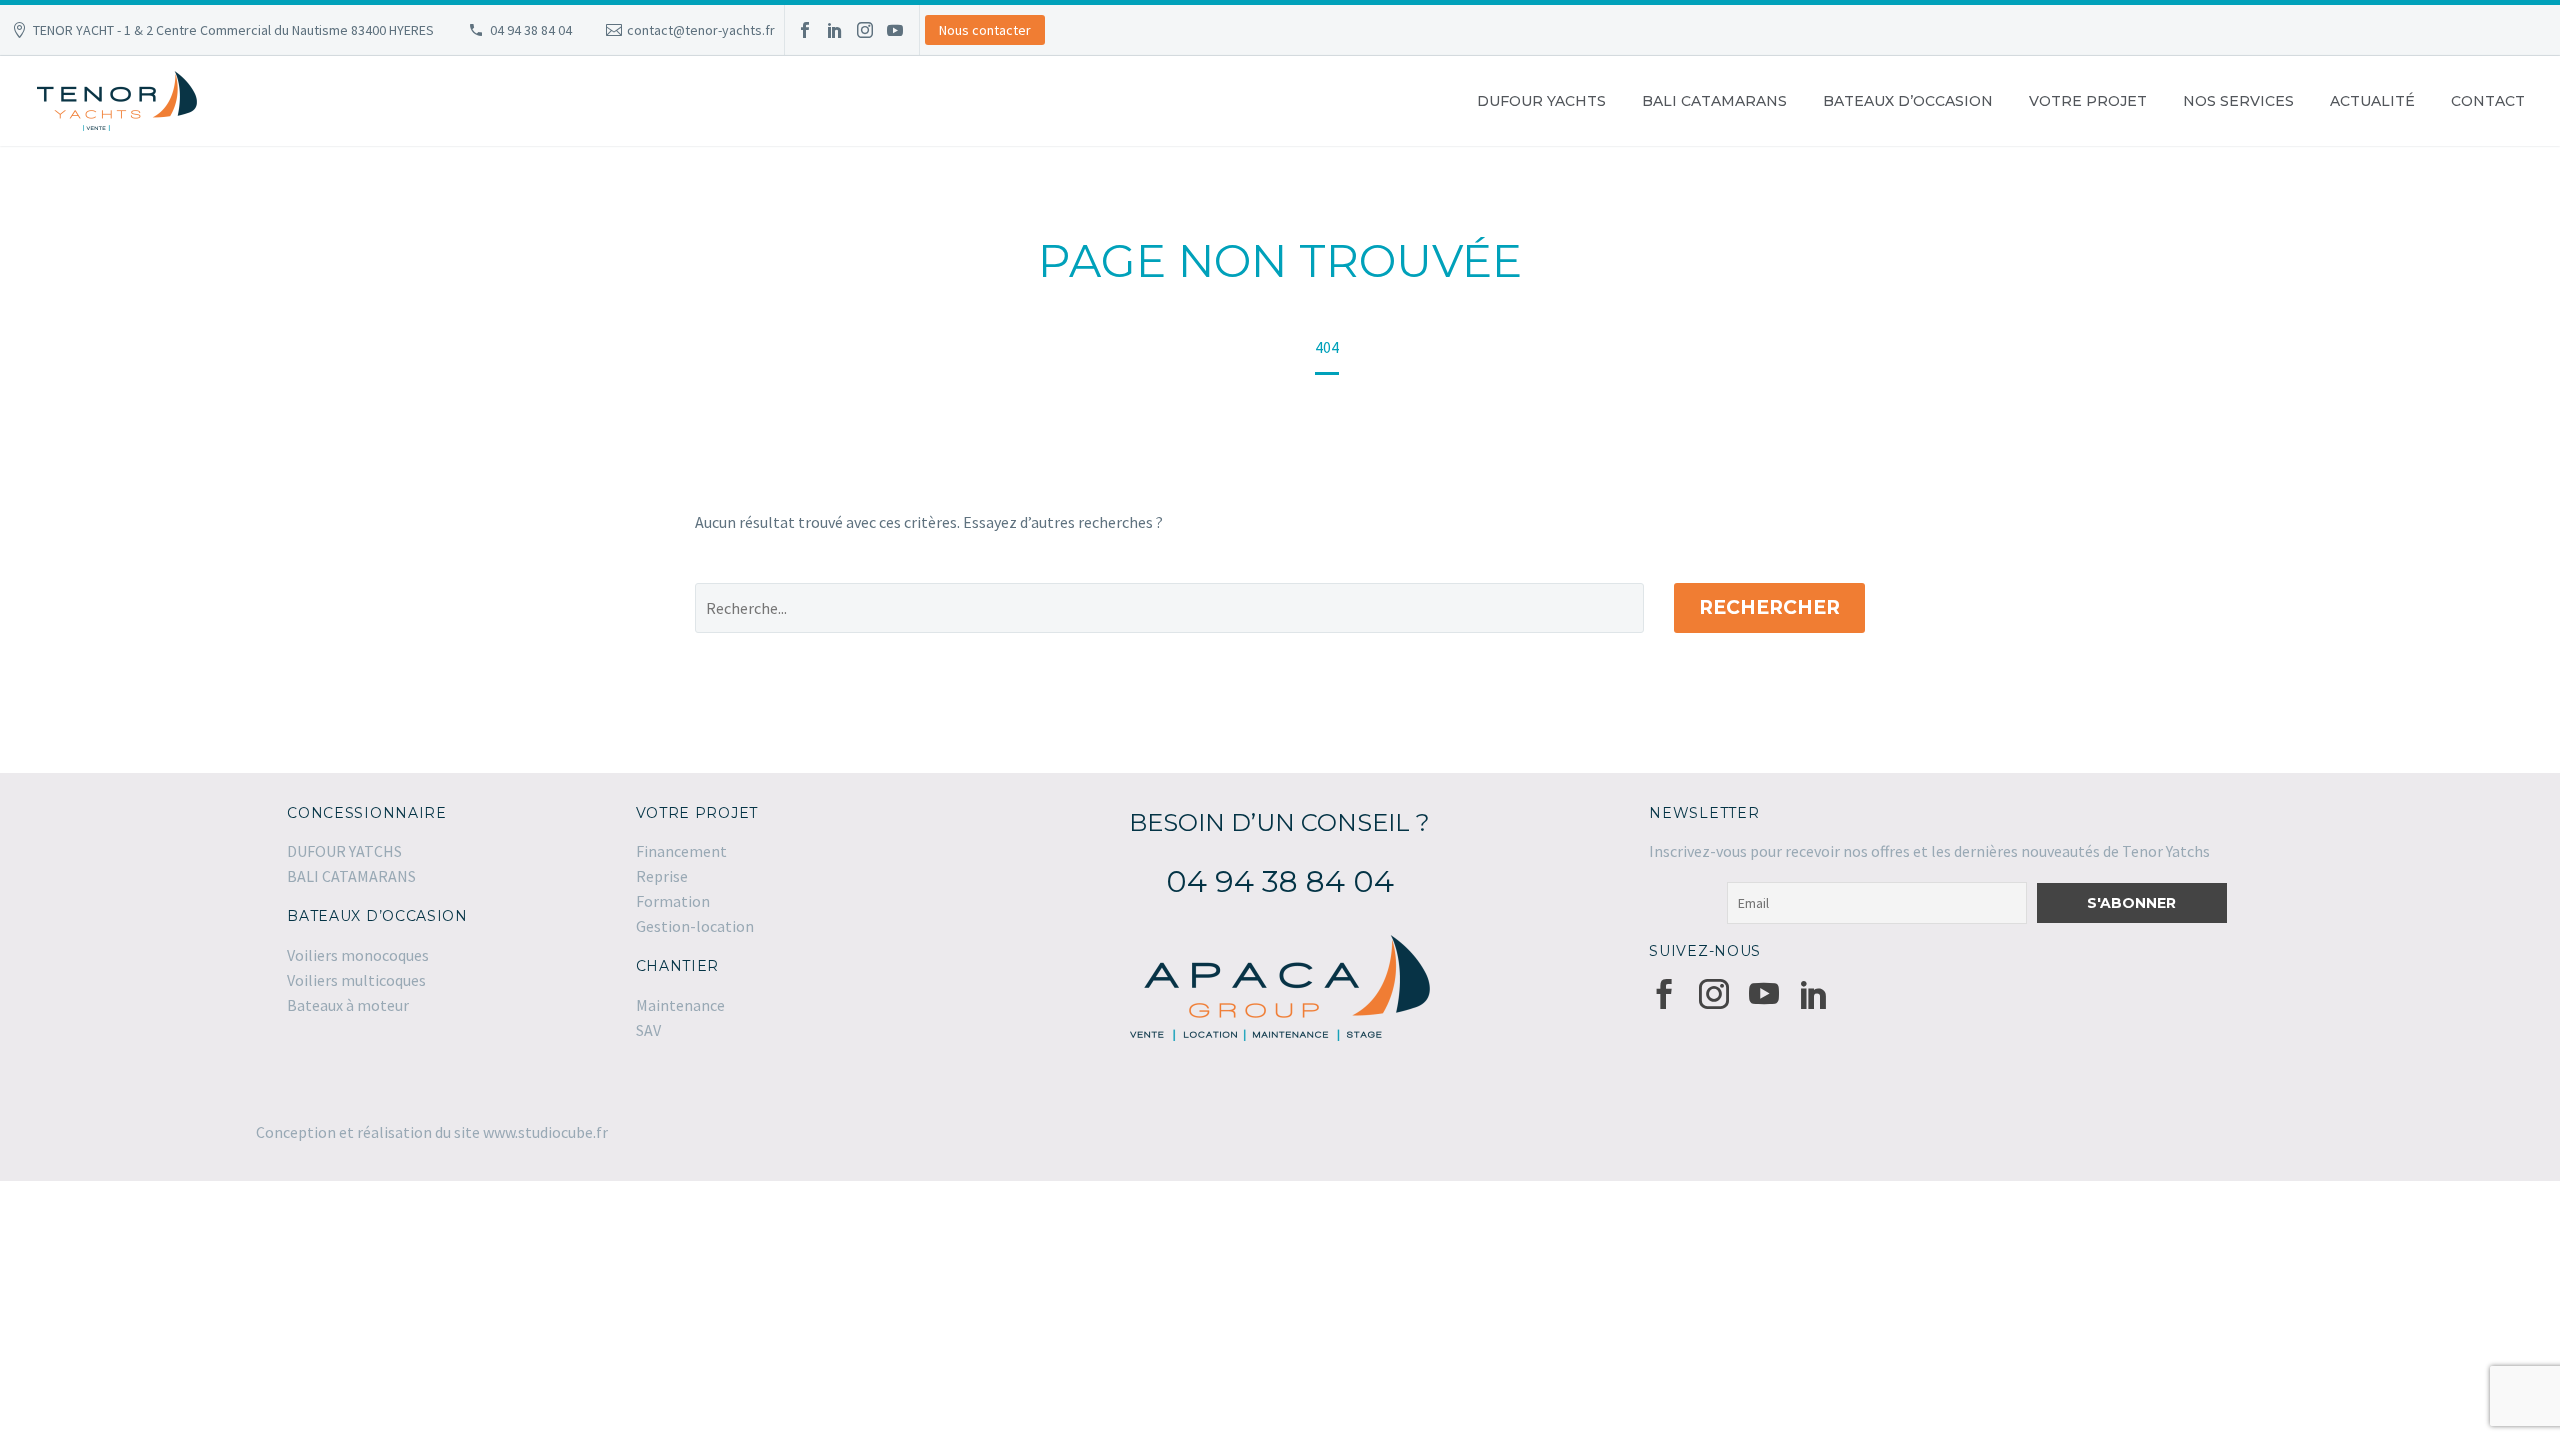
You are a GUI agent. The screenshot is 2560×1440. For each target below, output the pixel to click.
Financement (681, 851)
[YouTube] (895, 30)
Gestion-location (695, 926)
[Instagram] (865, 30)
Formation (673, 901)
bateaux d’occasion (1908, 101)
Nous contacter (985, 30)
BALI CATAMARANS (1714, 101)
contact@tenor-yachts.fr (701, 30)
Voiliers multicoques (356, 980)
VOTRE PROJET (2088, 101)
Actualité (2372, 101)
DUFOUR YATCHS (344, 851)
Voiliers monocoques (358, 955)
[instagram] (1714, 994)
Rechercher (1769, 607)
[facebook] (1664, 994)
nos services (2238, 101)
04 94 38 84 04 (531, 30)
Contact (2488, 101)
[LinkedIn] (835, 30)
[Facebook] (805, 30)
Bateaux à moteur (348, 1005)
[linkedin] (1814, 994)
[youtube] (1764, 994)
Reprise (662, 876)
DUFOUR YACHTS (1541, 101)
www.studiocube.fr (545, 1132)
